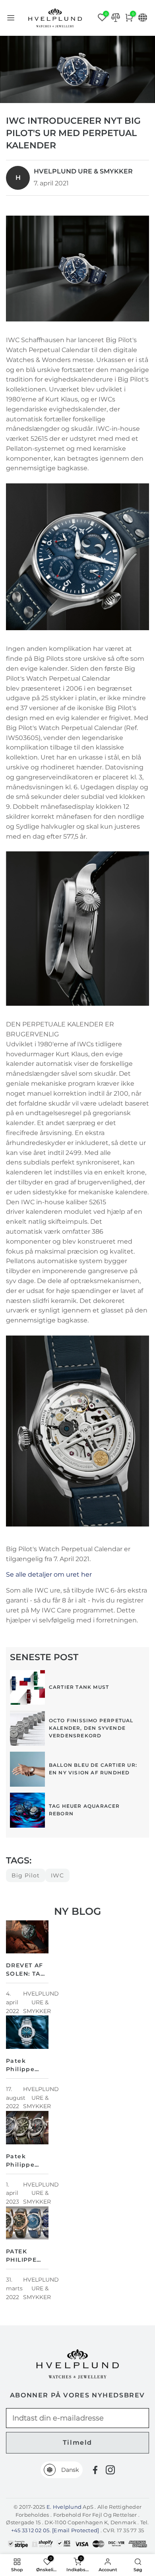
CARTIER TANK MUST (79, 1687)
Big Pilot (26, 1875)
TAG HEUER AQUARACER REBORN (84, 1810)
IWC (57, 1875)
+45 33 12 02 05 (30, 2530)
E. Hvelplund (64, 2507)
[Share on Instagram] (110, 2470)
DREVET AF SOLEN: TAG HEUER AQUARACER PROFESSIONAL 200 (27, 1970)
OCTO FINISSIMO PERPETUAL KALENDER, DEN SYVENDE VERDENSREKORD (91, 1728)
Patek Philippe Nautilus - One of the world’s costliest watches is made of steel (25, 2066)
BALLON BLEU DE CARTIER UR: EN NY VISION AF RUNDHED (93, 1769)
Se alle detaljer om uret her (49, 1574)
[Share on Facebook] (95, 2470)
